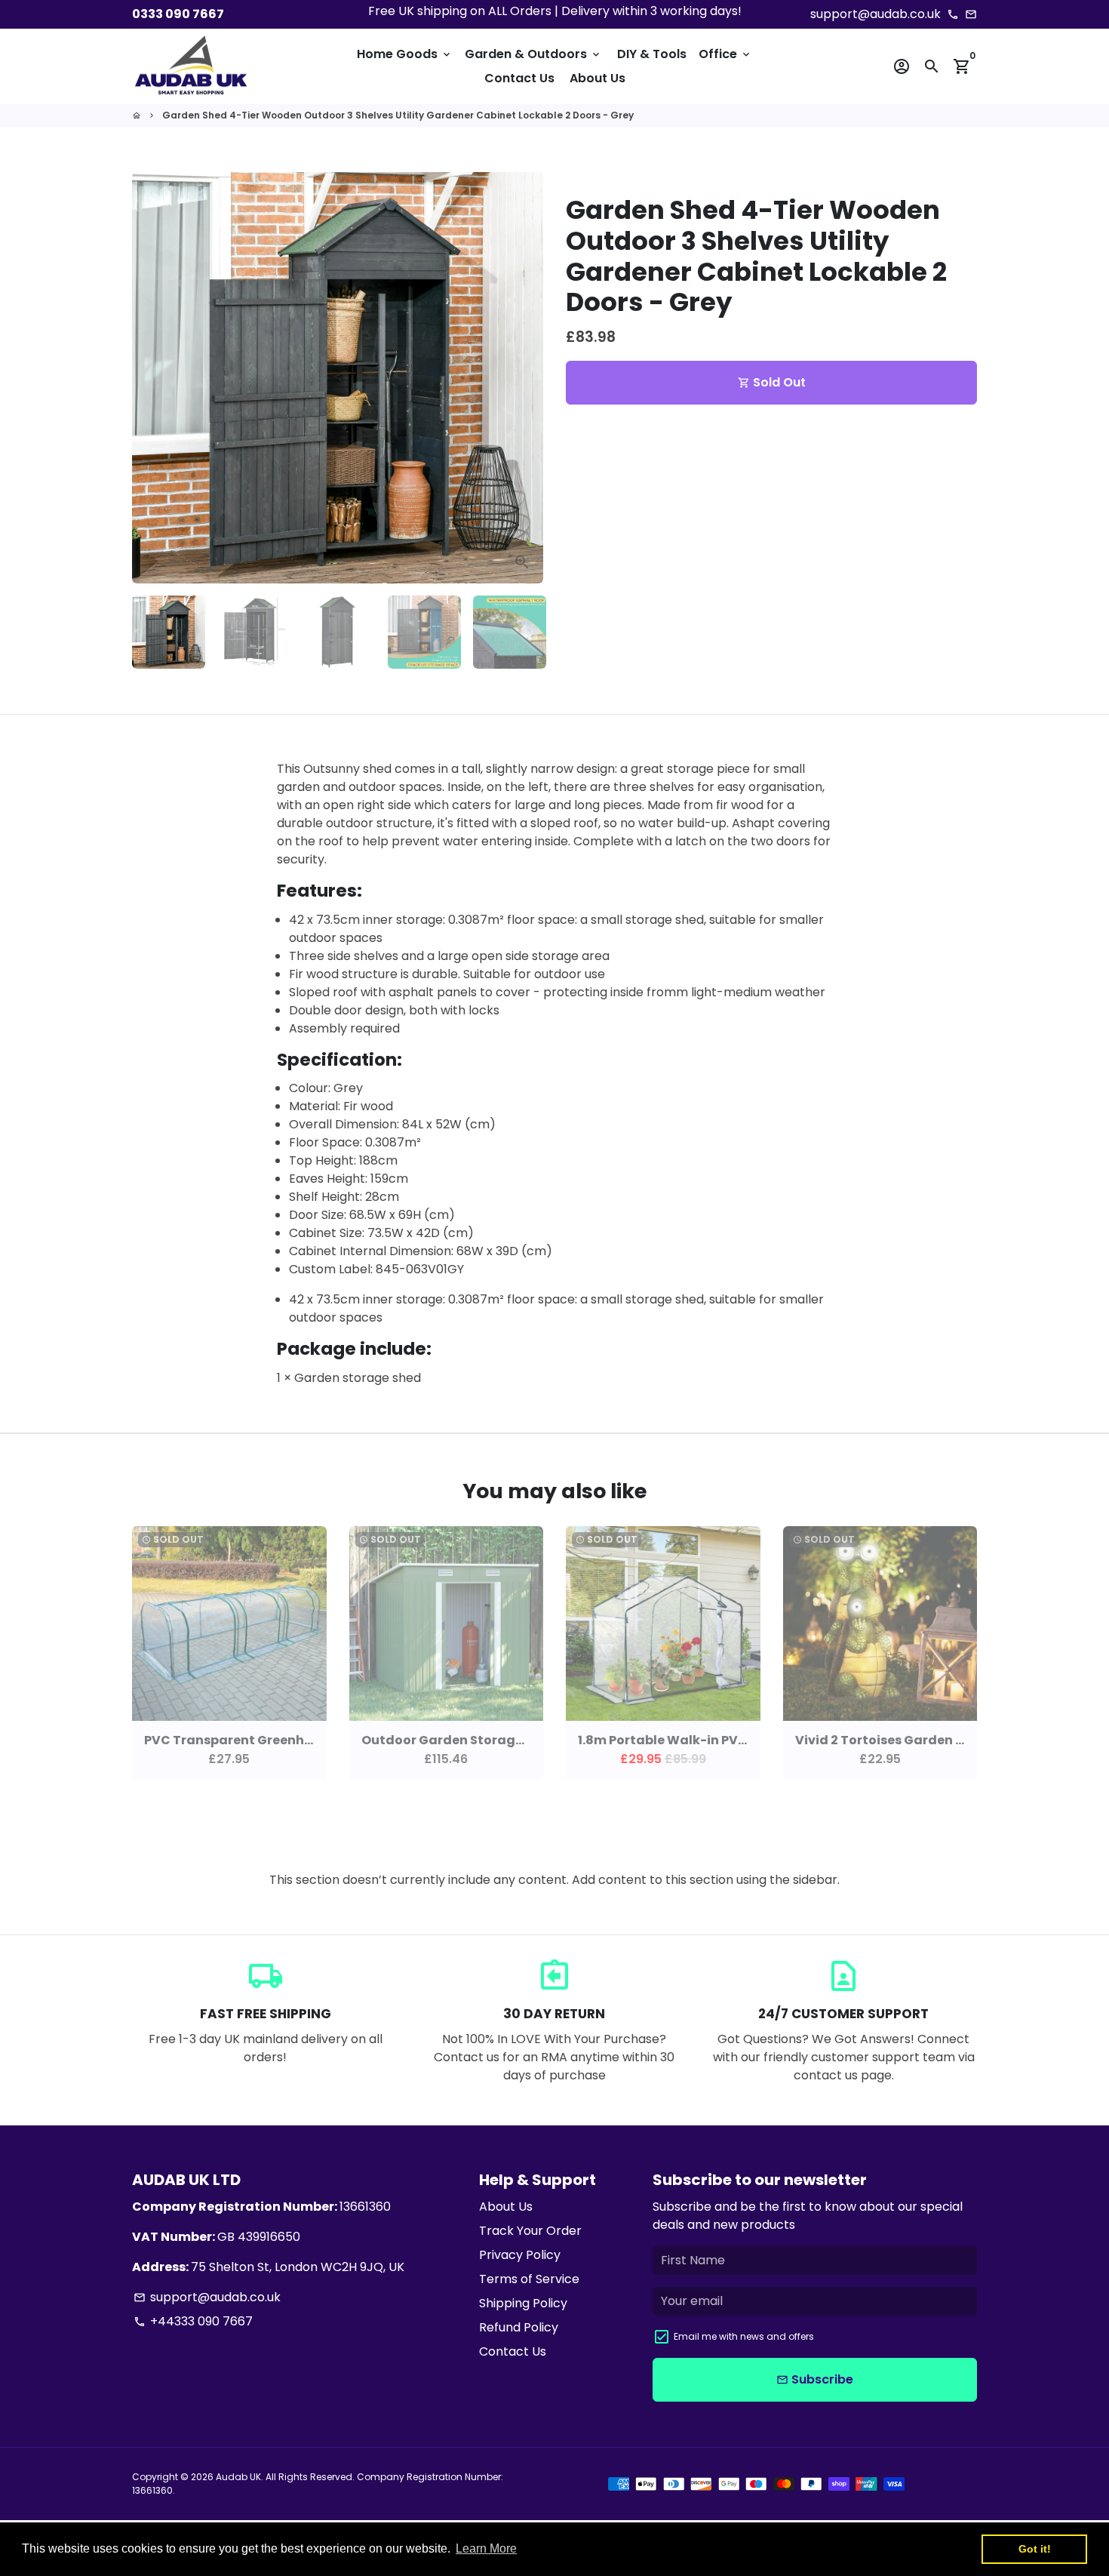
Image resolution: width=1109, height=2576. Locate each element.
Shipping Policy (523, 2303)
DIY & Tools (652, 54)
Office (725, 54)
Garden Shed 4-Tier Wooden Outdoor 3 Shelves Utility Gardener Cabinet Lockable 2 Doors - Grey (398, 115)
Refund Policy (519, 2327)
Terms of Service (529, 2279)
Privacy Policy (520, 2255)
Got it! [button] (1035, 2549)
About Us (598, 78)
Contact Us (519, 78)
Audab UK (238, 2477)
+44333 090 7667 (193, 2321)
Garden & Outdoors (533, 54)
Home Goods (405, 54)
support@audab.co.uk (207, 2297)
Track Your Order (530, 2231)
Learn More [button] (486, 2548)
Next (523, 378)
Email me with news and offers (744, 2336)
